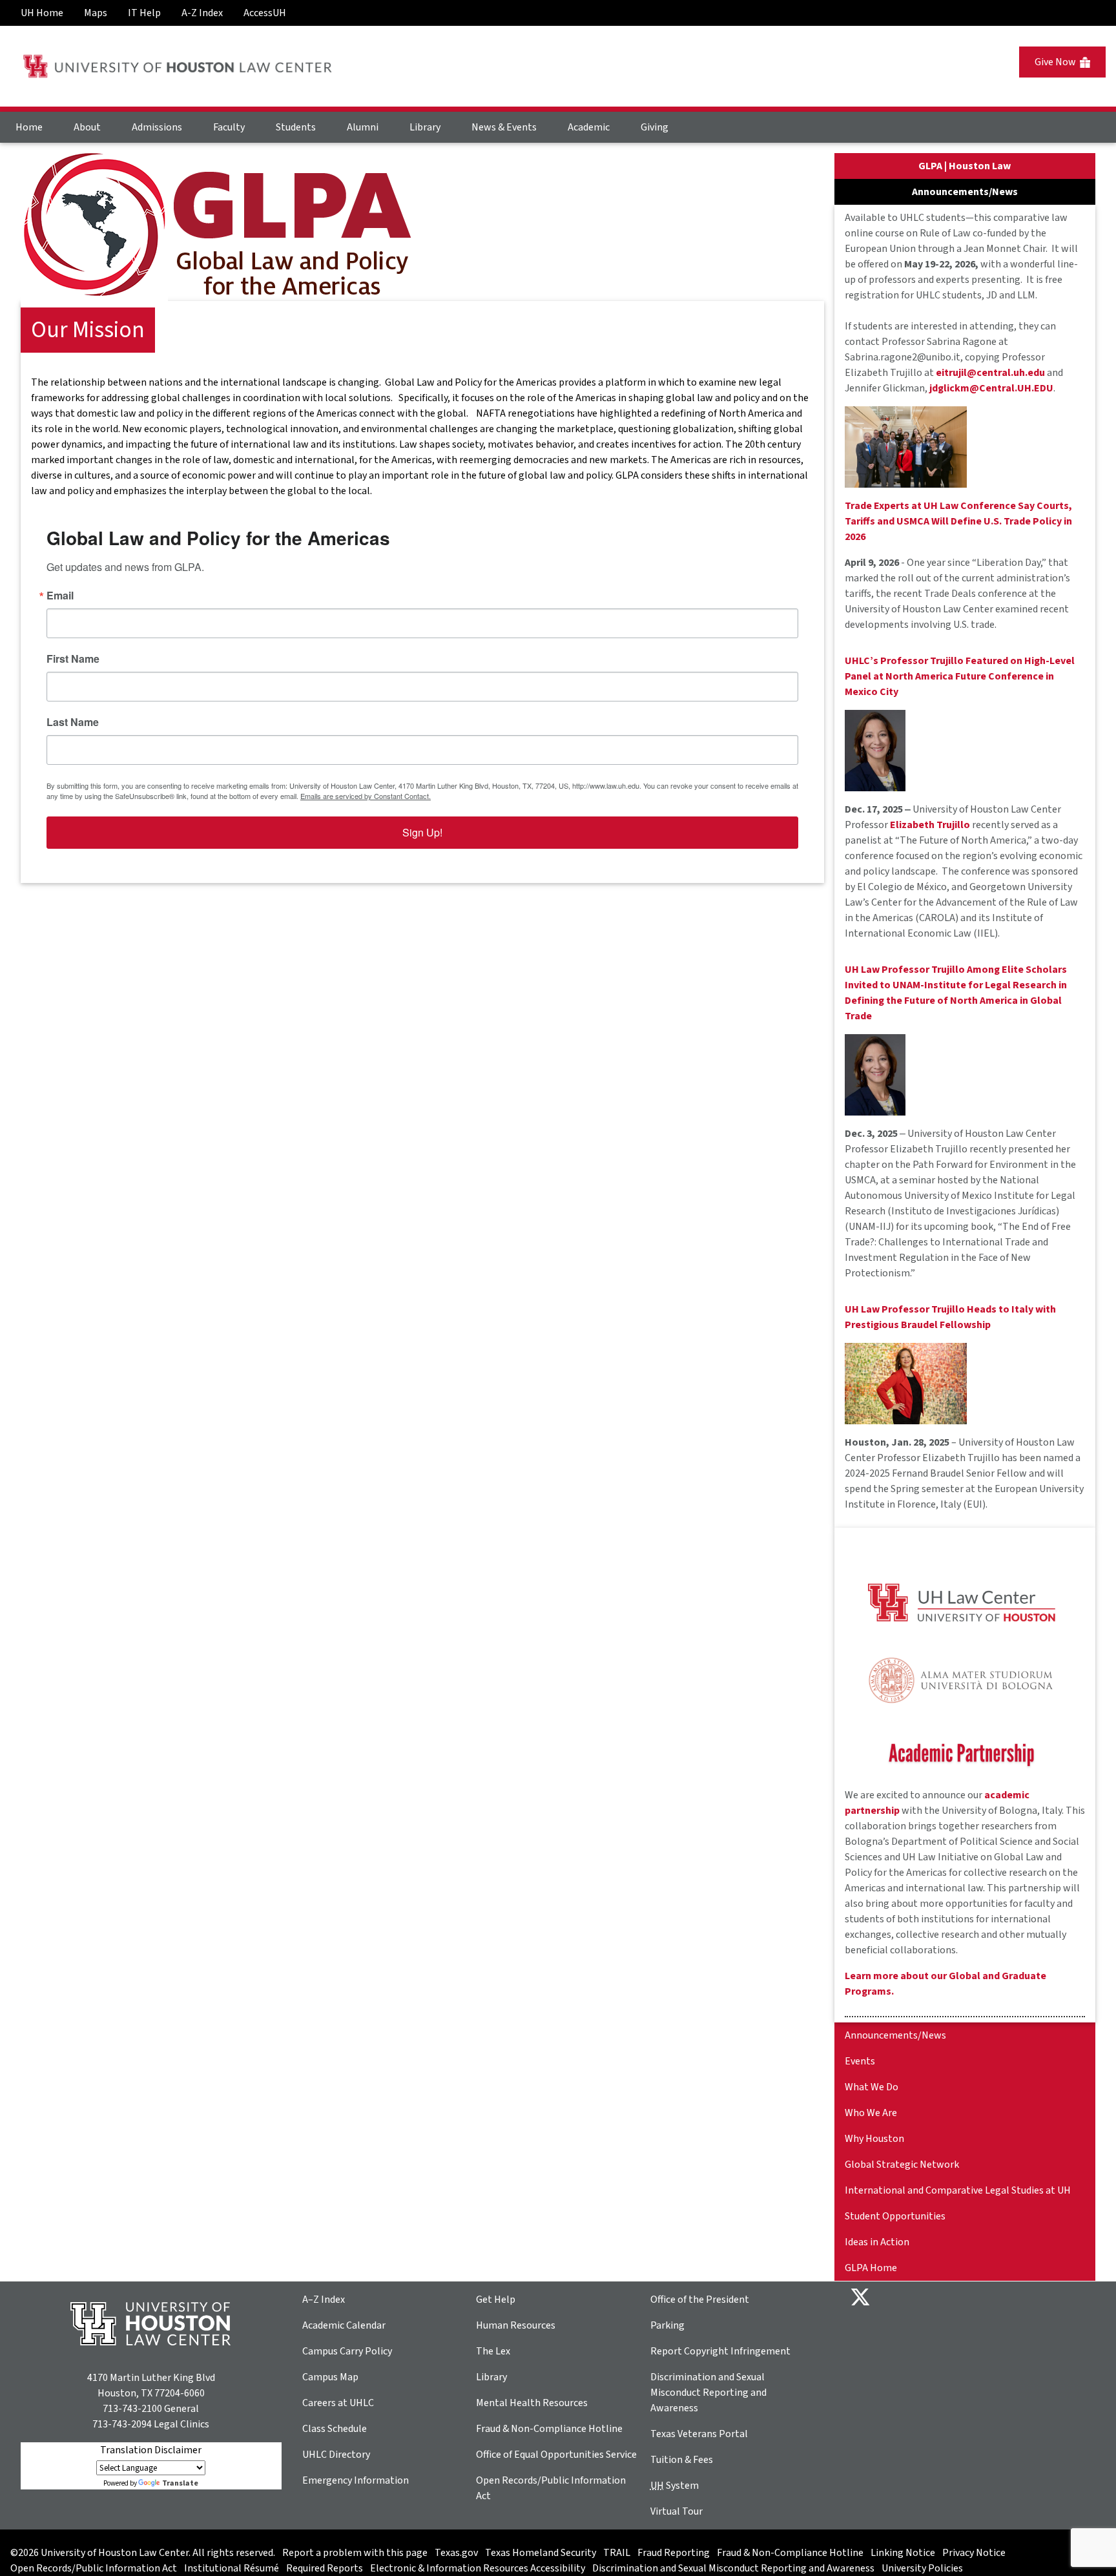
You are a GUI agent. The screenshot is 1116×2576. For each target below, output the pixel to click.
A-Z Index (202, 13)
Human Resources (516, 2325)
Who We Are (871, 2113)
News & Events (504, 127)
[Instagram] (953, 2296)
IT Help (144, 13)
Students (296, 127)
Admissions (157, 127)
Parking (667, 2325)
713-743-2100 (132, 2409)
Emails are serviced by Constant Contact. (366, 796)
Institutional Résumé (232, 2568)
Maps (96, 13)
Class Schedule (335, 2429)
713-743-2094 (122, 2424)
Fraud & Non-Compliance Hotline (549, 2429)
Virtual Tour (677, 2511)
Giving (655, 127)
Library (425, 127)
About (87, 127)
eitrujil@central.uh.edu (990, 373)
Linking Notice (903, 2553)
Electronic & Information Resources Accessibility (478, 2568)
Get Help (496, 2300)
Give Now (1057, 62)
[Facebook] (891, 2296)
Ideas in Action (877, 2242)
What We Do (872, 2087)
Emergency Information (356, 2480)
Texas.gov (456, 2553)
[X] (860, 2296)
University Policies (922, 2568)
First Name (73, 659)
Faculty (229, 127)
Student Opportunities (895, 2216)
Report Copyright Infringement (720, 2351)
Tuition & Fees (682, 2460)
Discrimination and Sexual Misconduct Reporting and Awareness (708, 2393)
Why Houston (874, 2139)
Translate (180, 2483)
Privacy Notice (974, 2553)
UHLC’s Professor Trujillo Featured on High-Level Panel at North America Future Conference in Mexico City (960, 676)
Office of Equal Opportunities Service (556, 2455)
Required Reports (325, 2568)
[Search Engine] (1090, 8)
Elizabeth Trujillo (930, 825)
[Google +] (912, 2296)
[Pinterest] (974, 2296)
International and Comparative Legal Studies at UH (958, 2190)
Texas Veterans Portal (699, 2434)
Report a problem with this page (355, 2553)
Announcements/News (895, 2035)
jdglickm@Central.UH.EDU (991, 388)
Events (860, 2061)
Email (60, 596)
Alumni (363, 127)
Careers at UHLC (338, 2403)
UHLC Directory (336, 2455)
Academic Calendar (344, 2325)
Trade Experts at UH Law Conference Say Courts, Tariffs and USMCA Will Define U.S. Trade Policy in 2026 (958, 521)
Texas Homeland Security (541, 2553)
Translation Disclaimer (151, 2450)
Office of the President (700, 2300)
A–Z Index (324, 2300)
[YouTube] (995, 2296)
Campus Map (330, 2377)
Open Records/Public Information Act (94, 2568)
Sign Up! (422, 832)
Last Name (73, 722)
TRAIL (617, 2553)
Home (29, 127)
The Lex (493, 2351)
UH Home (42, 13)
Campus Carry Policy (347, 2351)
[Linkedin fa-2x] (933, 2296)
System (675, 2486)
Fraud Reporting (674, 2553)
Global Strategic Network (902, 2165)
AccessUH (265, 13)
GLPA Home (871, 2268)
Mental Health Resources (532, 2403)
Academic (589, 127)
